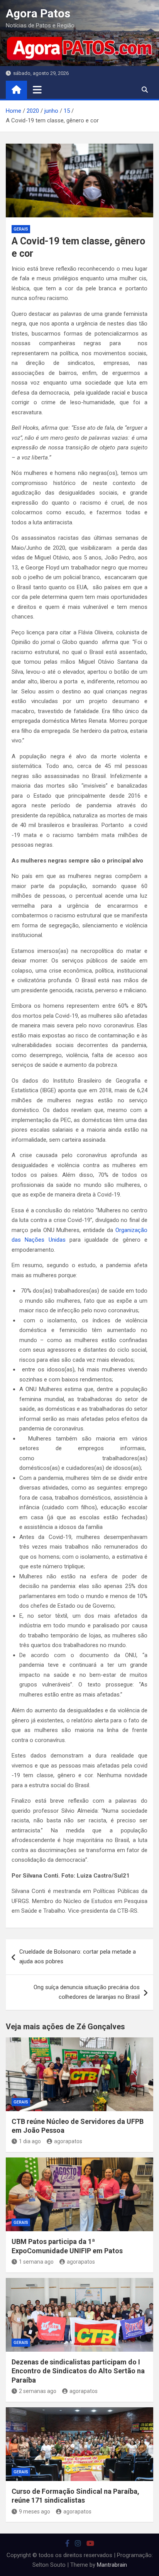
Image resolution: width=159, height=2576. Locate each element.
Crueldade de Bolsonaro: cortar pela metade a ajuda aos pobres (78, 1957)
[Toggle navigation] (37, 90)
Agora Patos (38, 13)
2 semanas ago (38, 2391)
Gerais (21, 229)
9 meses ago (35, 2512)
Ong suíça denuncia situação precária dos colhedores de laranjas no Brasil (87, 1992)
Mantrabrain (112, 2565)
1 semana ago (36, 2262)
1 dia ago (30, 2141)
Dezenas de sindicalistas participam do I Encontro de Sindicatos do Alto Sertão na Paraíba (78, 2371)
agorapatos (68, 2141)
